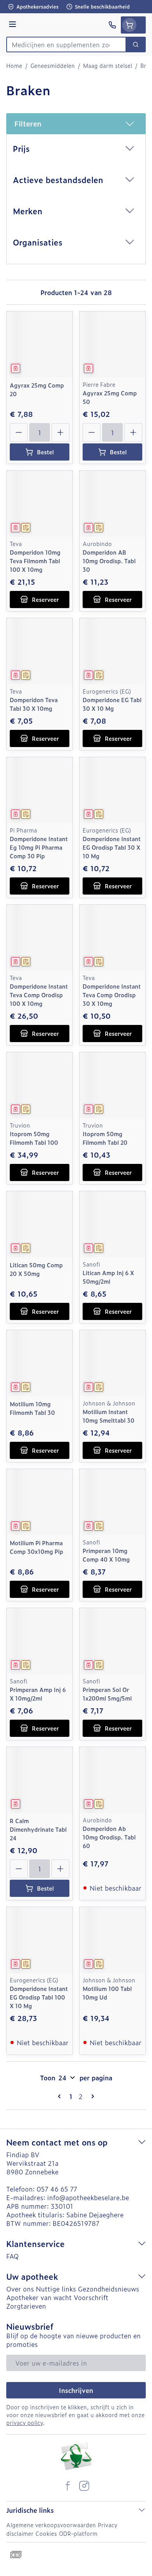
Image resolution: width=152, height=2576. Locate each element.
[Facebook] (68, 2486)
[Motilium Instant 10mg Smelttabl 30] (112, 1363)
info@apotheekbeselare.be (88, 2197)
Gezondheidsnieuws (109, 2289)
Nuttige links (56, 2289)
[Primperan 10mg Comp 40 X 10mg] (112, 1502)
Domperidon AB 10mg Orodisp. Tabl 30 (109, 561)
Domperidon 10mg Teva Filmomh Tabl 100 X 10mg (35, 561)
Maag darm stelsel (108, 66)
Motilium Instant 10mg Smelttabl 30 (109, 1416)
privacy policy (25, 2422)
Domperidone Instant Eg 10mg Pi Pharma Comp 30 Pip (39, 847)
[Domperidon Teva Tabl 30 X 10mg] (40, 651)
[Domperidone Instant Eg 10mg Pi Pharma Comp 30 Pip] (40, 790)
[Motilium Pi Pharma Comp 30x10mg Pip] (40, 1502)
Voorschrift (91, 2297)
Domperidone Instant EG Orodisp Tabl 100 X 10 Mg (39, 1997)
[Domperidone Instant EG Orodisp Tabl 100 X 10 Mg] (40, 1940)
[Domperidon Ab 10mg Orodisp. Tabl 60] (112, 1780)
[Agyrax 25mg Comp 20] (40, 344)
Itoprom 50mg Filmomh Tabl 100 (34, 1138)
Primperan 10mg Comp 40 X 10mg (106, 1555)
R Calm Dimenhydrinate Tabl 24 (38, 1829)
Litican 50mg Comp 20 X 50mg (36, 1269)
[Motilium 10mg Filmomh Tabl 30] (40, 1363)
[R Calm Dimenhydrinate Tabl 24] (40, 1780)
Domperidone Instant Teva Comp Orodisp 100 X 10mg (39, 995)
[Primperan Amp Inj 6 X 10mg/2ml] (40, 1641)
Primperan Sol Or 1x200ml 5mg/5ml (107, 1694)
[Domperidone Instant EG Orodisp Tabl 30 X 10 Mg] (112, 790)
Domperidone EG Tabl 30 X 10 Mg (112, 704)
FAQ (12, 2256)
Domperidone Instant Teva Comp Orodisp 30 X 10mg (112, 995)
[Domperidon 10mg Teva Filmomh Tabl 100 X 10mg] (40, 504)
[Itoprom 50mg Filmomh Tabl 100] (40, 1085)
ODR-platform (78, 2533)
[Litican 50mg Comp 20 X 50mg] (40, 1224)
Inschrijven (76, 2390)
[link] (61, 2096)
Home (14, 66)
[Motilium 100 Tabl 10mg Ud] (112, 1940)
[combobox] (66, 44)
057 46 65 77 (57, 2189)
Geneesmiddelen (53, 66)
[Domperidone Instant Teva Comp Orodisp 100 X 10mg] (40, 938)
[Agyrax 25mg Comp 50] (112, 344)
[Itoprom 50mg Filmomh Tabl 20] (112, 1085)
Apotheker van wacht (39, 2297)
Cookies (46, 2533)
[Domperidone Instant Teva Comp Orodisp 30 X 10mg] (112, 938)
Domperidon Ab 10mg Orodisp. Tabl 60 (109, 1837)
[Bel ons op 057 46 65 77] (112, 25)
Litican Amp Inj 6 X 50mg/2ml (108, 1277)
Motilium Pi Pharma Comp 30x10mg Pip (36, 1547)
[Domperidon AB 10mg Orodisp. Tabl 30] (112, 504)
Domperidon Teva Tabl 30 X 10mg (34, 704)
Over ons (20, 2289)
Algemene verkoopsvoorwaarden (51, 2525)
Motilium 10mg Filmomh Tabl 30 (32, 1408)
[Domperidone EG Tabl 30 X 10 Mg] (112, 651)
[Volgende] (91, 2096)
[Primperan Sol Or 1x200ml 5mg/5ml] (112, 1641)
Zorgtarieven (26, 2306)
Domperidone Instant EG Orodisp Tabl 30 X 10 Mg (112, 847)
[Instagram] (84, 2486)
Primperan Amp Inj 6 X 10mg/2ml (38, 1694)
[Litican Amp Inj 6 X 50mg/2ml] (112, 1224)
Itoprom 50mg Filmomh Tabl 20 (105, 1138)
